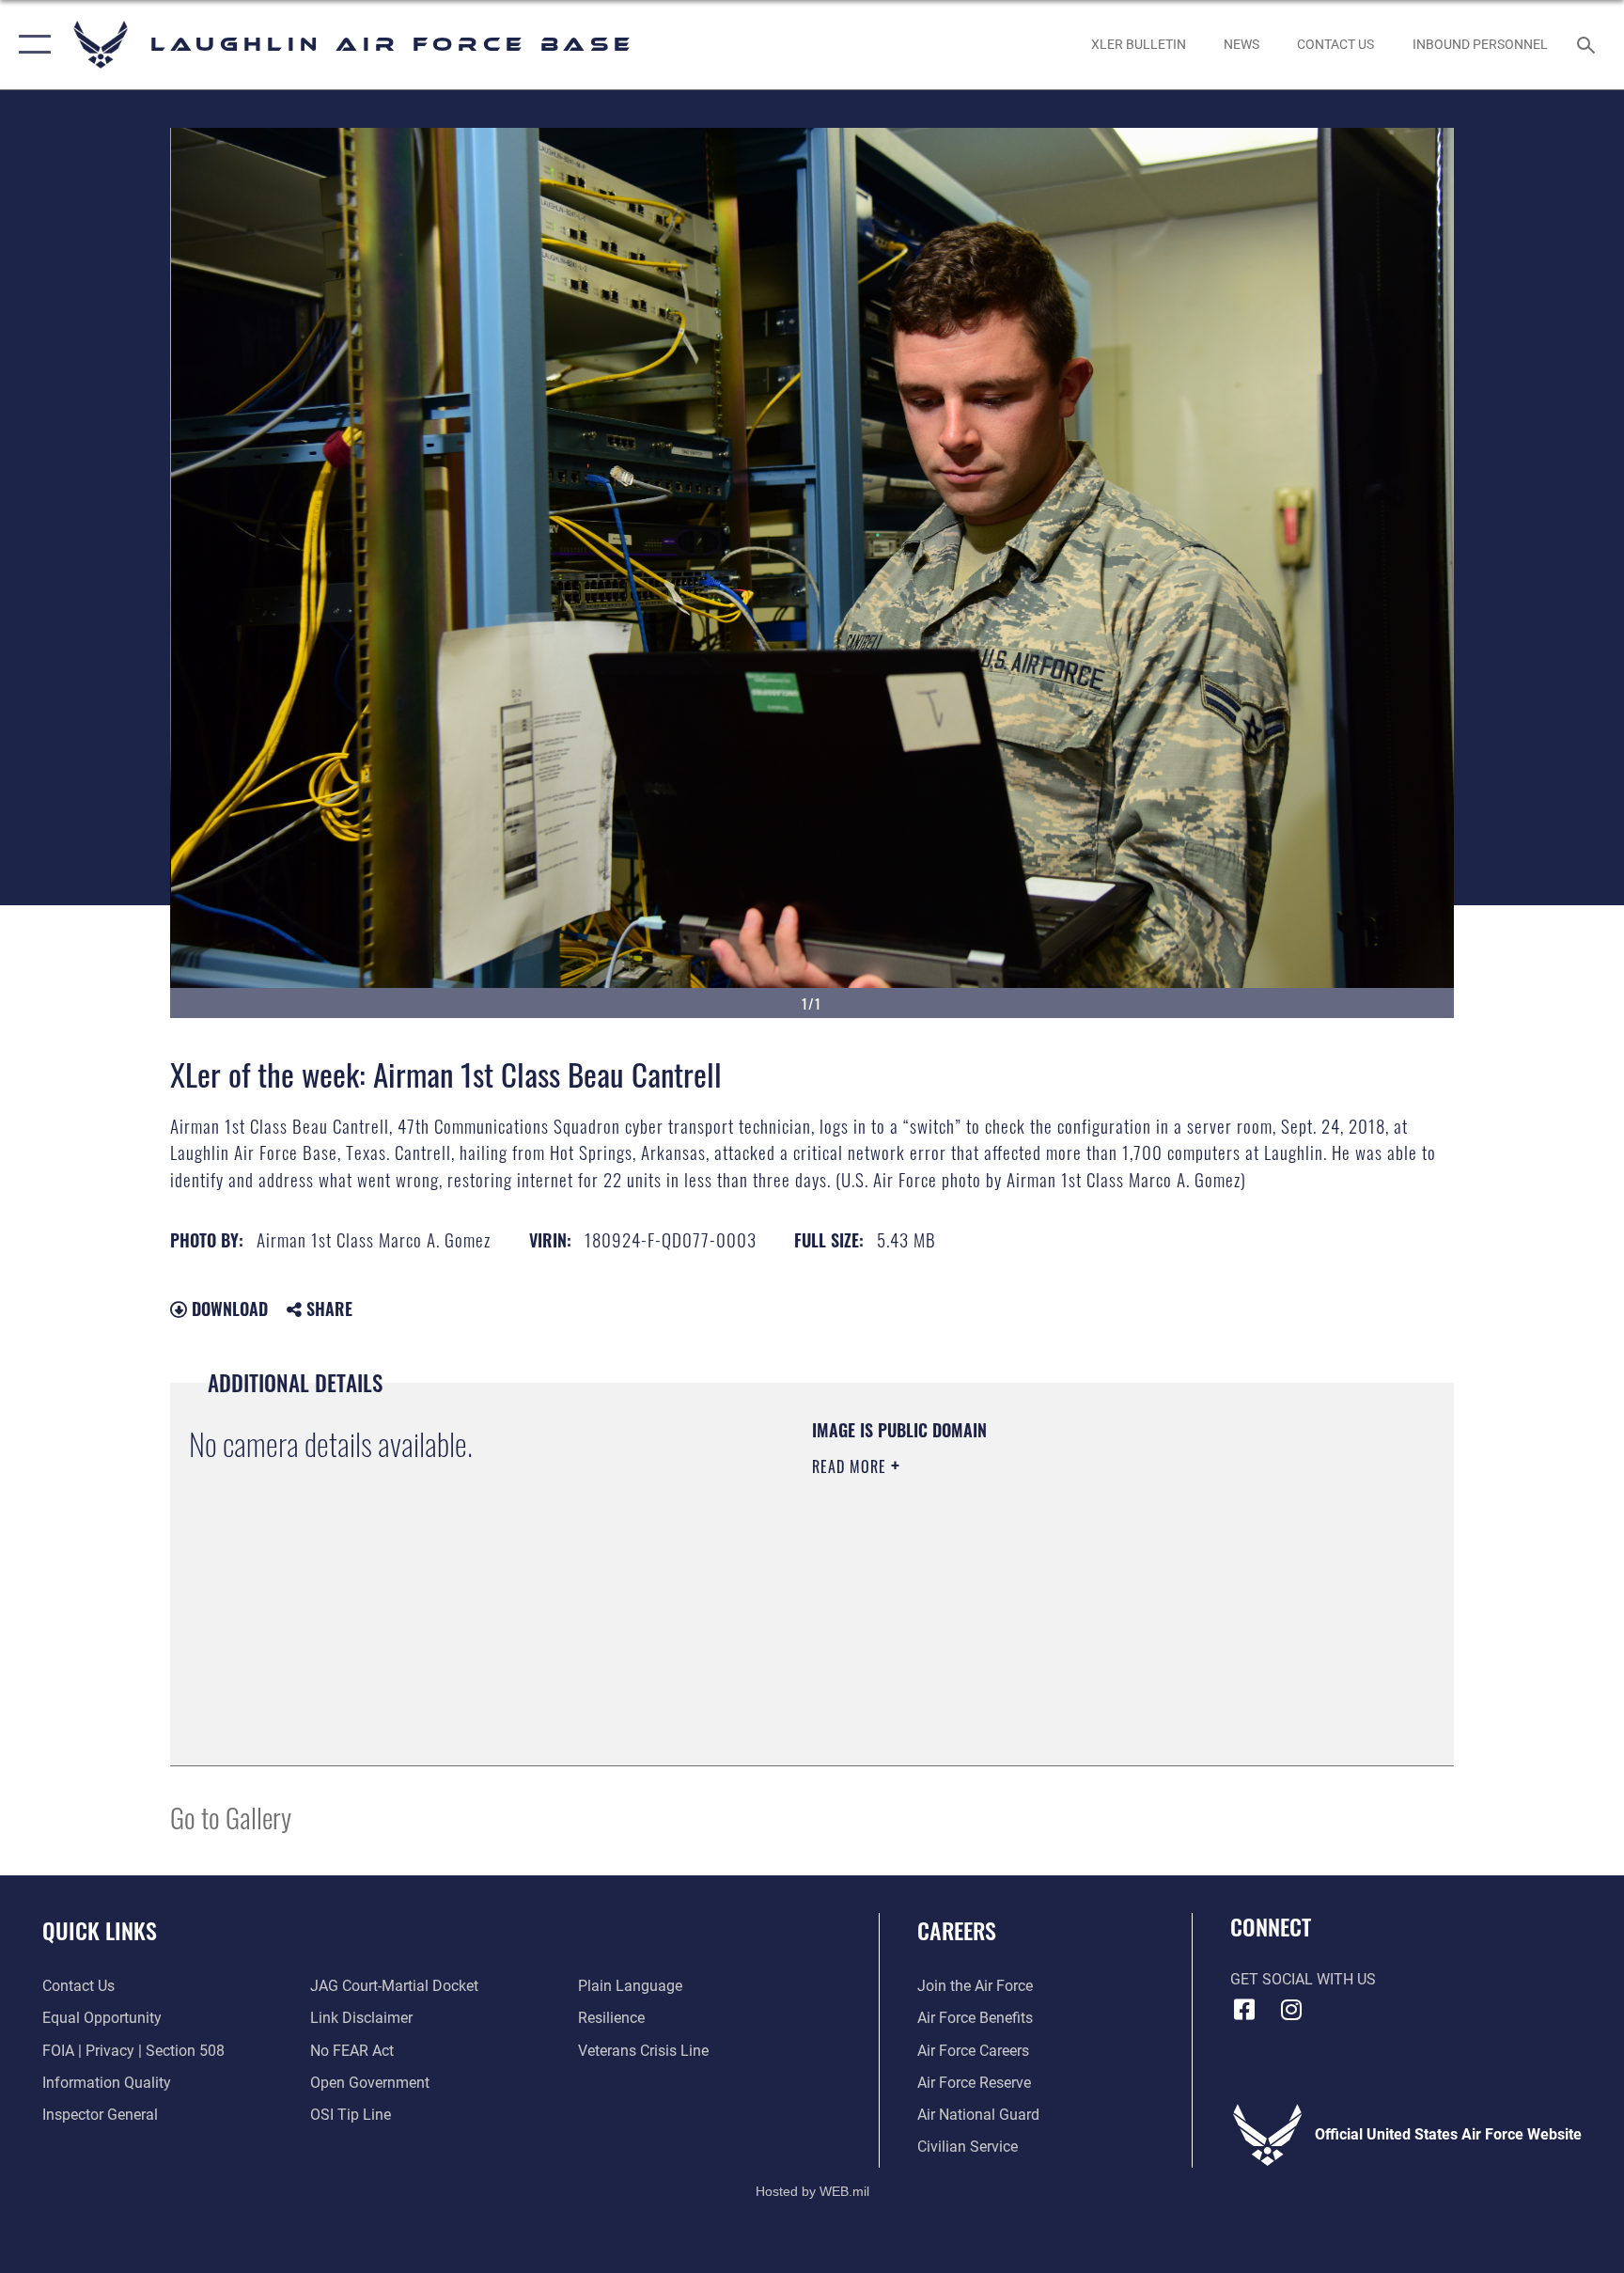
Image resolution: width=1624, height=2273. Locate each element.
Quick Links (100, 1930)
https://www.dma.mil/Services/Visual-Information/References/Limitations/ (1032, 1586)
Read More (851, 1466)
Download (227, 1309)
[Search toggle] (1588, 44)
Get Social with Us (1303, 1979)
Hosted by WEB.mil (812, 2191)
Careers (957, 1930)
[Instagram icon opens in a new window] (1291, 2010)
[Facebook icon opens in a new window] (1244, 2010)
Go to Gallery (231, 1817)
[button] (31, 45)
